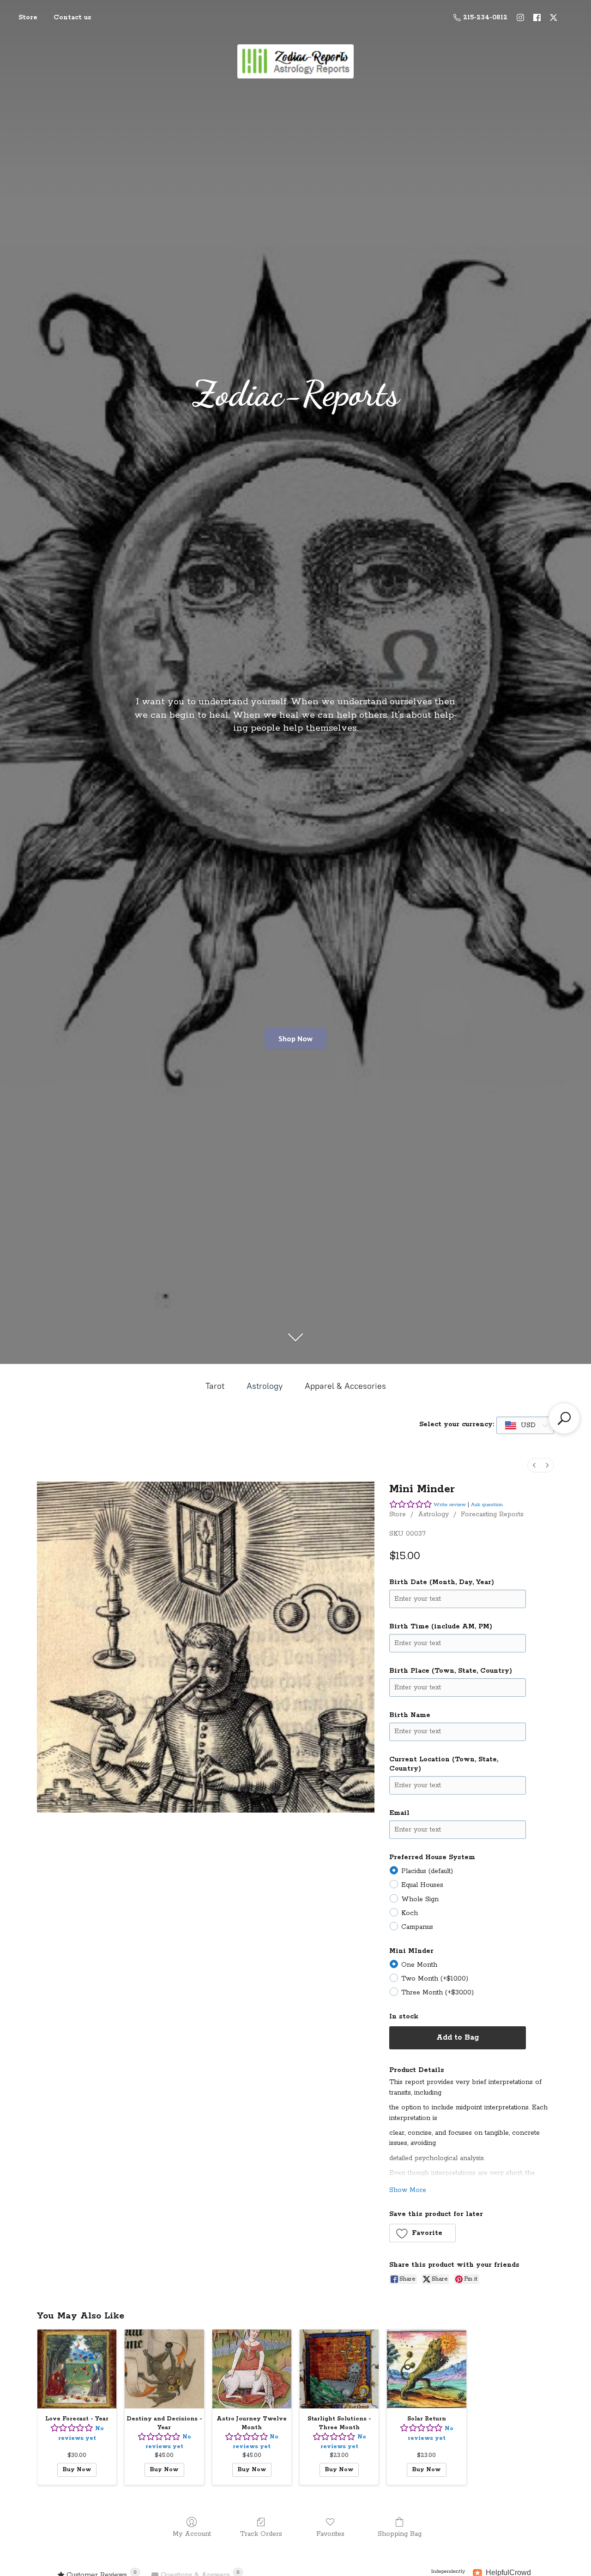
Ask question (487, 1504)
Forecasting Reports (492, 1514)
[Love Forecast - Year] (77, 2369)
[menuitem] (534, 1465)
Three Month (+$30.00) (437, 1993)
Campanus (417, 1927)
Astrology (265, 1386)
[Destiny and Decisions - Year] (164, 2369)
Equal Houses (422, 1885)
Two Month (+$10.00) (435, 1979)
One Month (419, 1965)
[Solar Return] (426, 2369)
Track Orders (261, 2534)
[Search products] (564, 1418)
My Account (192, 2534)
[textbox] (521, 1425)
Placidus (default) (427, 1871)
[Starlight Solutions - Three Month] (339, 2369)
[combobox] (525, 1425)
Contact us (72, 18)
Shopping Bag (400, 2534)
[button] (423, 2233)
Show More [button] (408, 2190)
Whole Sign (420, 1899)
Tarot (215, 1386)
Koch (410, 1913)
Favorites (330, 2534)
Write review (450, 1504)
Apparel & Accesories (345, 1386)
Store (28, 18)
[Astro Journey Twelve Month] (252, 2369)
